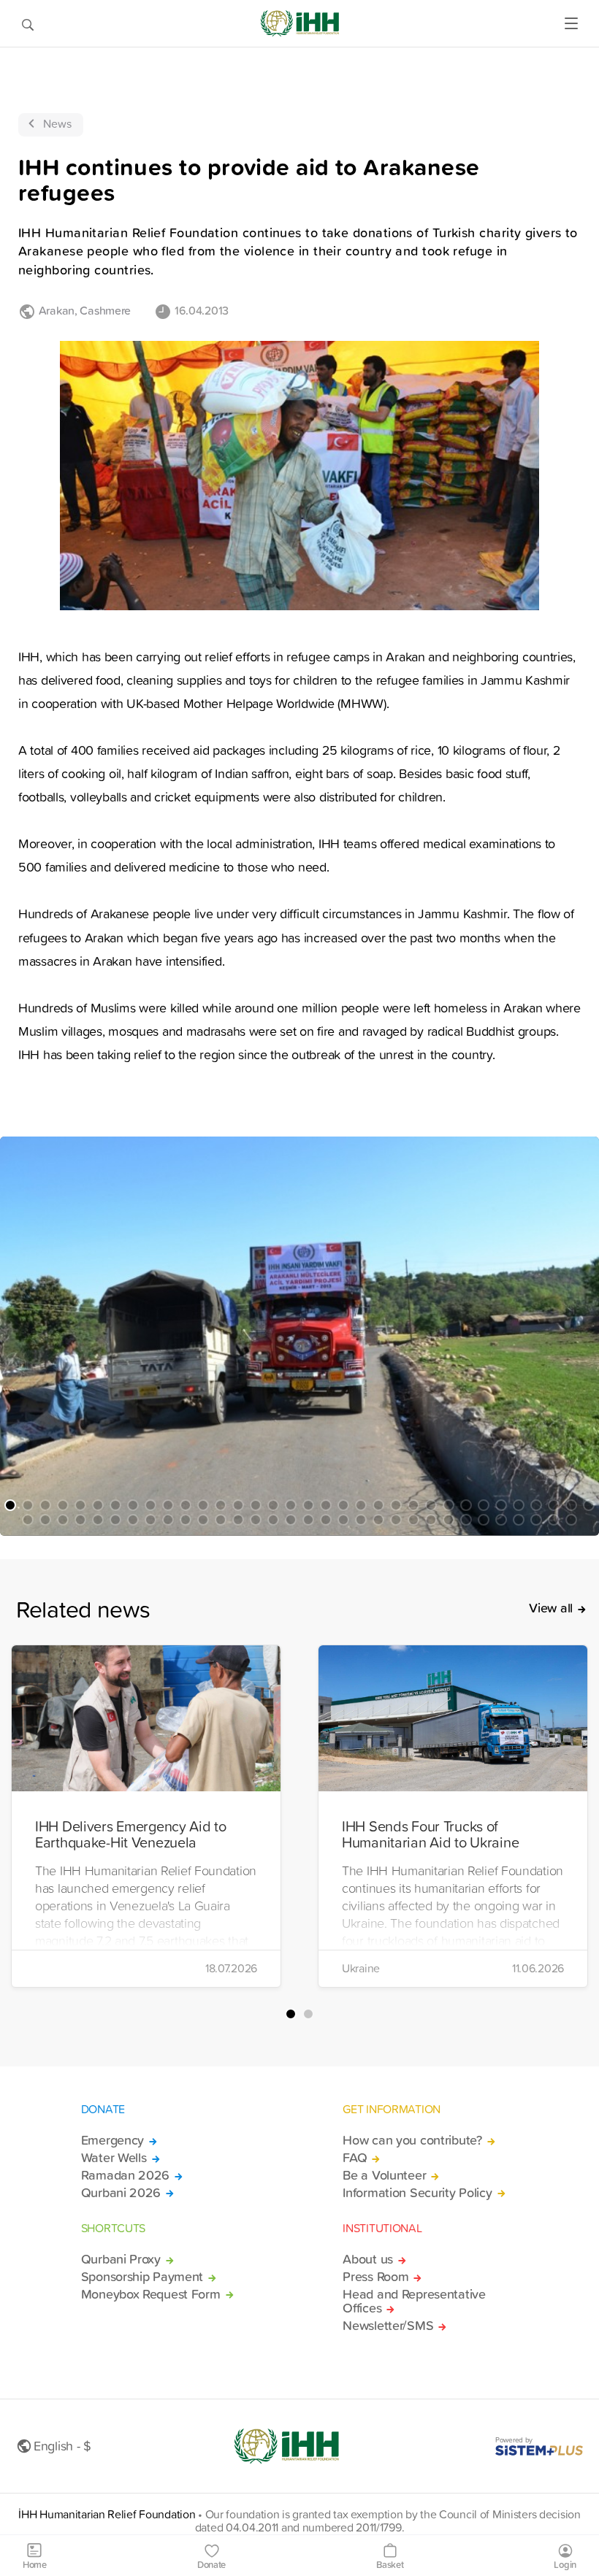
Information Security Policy (417, 2193)
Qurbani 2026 (121, 2193)
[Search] (28, 23)
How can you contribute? (412, 2140)
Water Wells (114, 2158)
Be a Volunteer (384, 2175)
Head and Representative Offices (414, 2302)
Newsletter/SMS (388, 2326)
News (57, 123)
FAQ (355, 2158)
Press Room (375, 2277)
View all (551, 1608)
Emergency (112, 2140)
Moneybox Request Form (151, 2294)
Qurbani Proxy (121, 2259)
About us (368, 2259)
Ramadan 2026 (126, 2175)
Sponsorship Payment (142, 2277)
